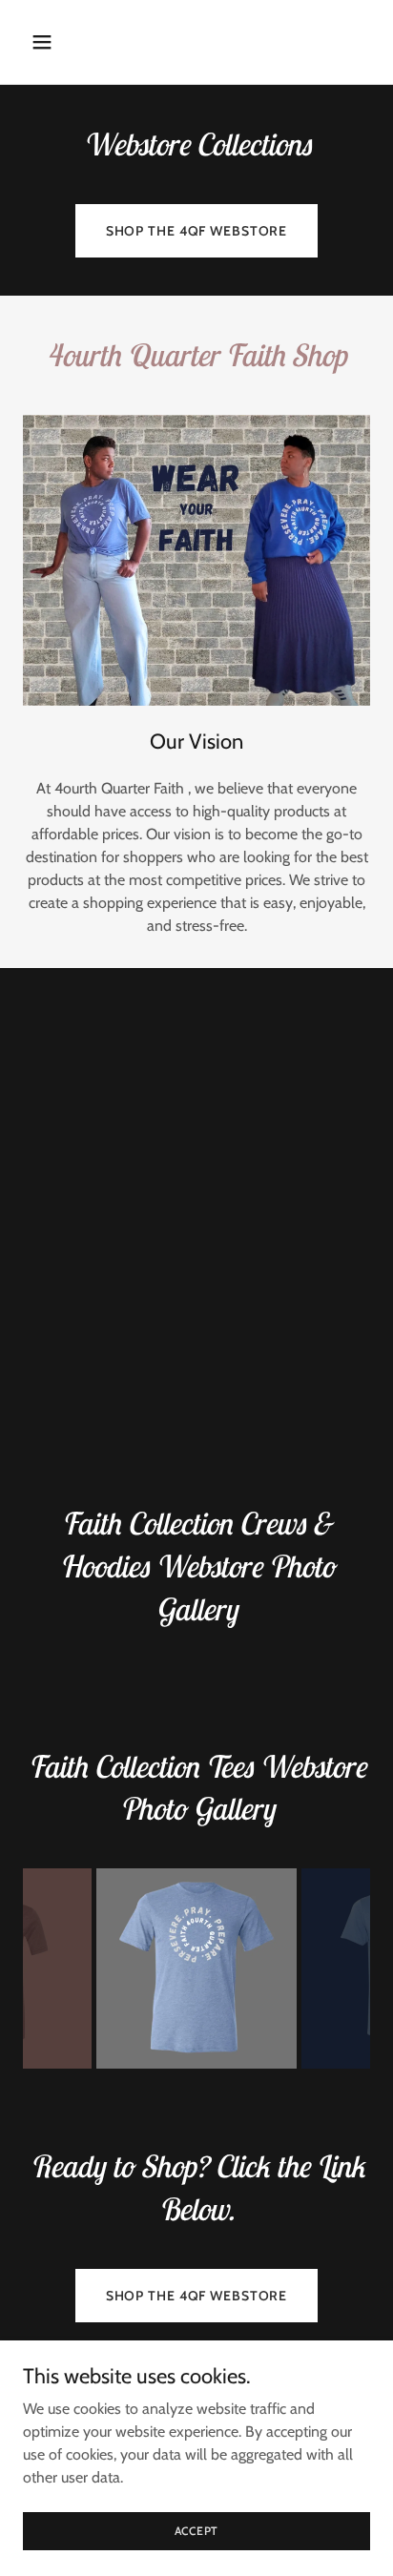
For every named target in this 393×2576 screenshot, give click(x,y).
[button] (49, 42)
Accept (197, 2531)
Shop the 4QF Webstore (197, 231)
